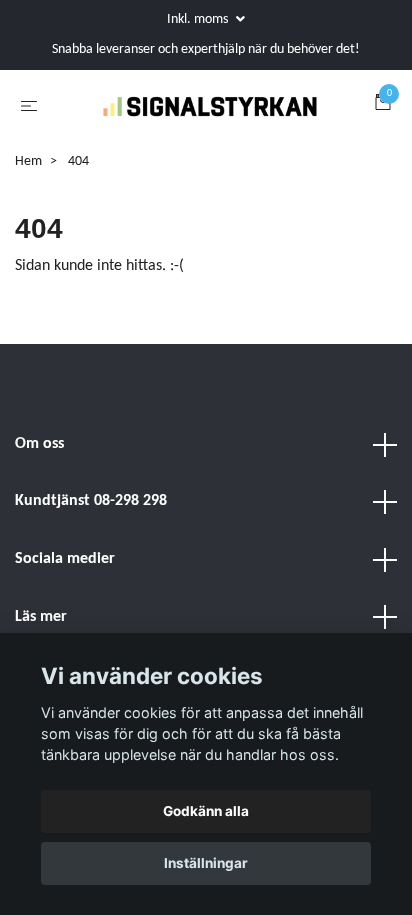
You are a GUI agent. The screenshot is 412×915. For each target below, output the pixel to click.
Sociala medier (65, 607)
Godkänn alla (206, 811)
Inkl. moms (199, 19)
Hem (28, 209)
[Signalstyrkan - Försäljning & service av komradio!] (191, 143)
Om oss (39, 492)
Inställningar (206, 863)
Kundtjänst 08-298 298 (91, 550)
